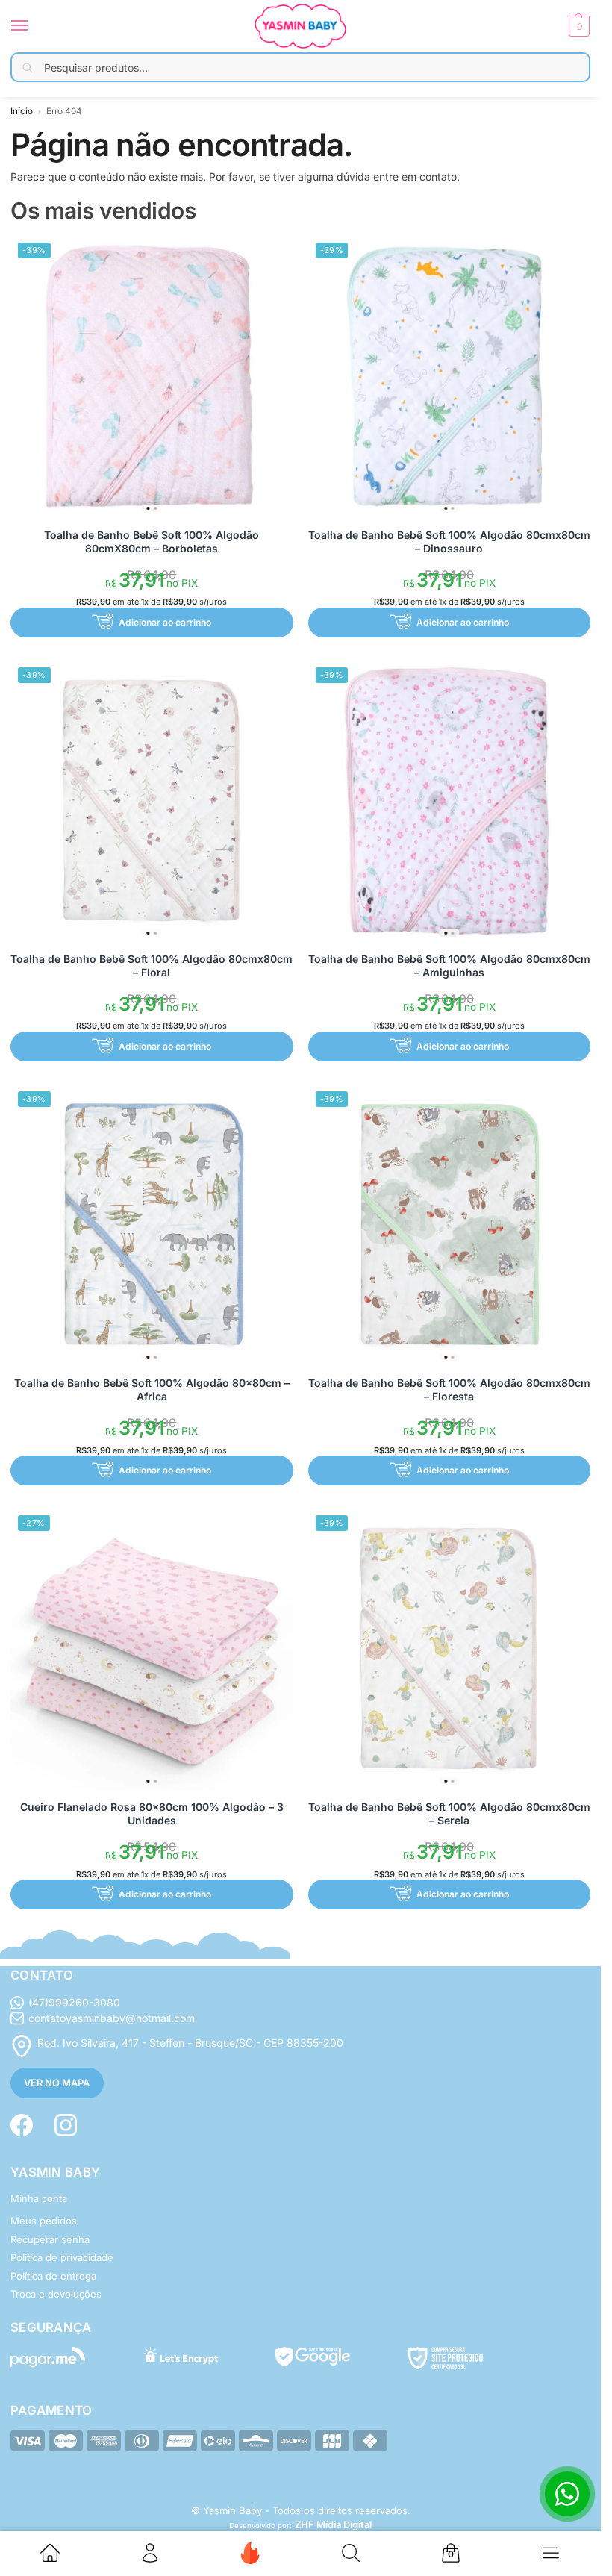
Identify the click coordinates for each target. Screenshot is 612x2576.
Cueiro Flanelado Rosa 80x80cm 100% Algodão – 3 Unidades (152, 1814)
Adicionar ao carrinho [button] (165, 622)
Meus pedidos (44, 2221)
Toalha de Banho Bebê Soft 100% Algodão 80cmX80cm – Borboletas (152, 542)
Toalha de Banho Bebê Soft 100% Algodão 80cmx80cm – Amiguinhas (449, 966)
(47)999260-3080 (74, 2002)
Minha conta (39, 2198)
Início (22, 111)
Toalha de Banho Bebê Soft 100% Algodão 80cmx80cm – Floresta (449, 1390)
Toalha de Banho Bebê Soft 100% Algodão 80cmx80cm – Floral (152, 966)
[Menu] (34, 26)
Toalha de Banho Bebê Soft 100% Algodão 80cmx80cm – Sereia (449, 1814)
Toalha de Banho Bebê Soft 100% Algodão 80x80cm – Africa (152, 1390)
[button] (577, 26)
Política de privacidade (62, 2257)
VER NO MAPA (57, 2083)
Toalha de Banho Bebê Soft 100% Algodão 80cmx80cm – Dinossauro (449, 542)
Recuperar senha (50, 2239)
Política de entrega (53, 2276)
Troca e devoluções (56, 2294)
